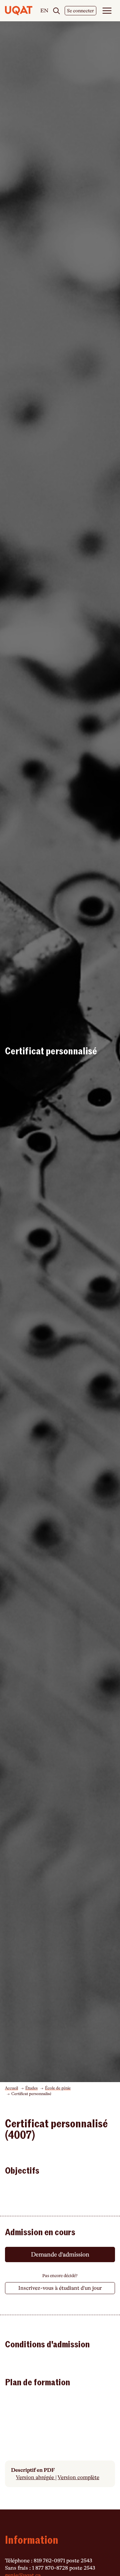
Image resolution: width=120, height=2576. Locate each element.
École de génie (58, 2088)
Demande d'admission (60, 2254)
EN (44, 11)
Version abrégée (36, 2477)
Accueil (11, 2088)
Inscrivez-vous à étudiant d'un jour (60, 2288)
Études (31, 2088)
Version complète (78, 2477)
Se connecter (80, 11)
